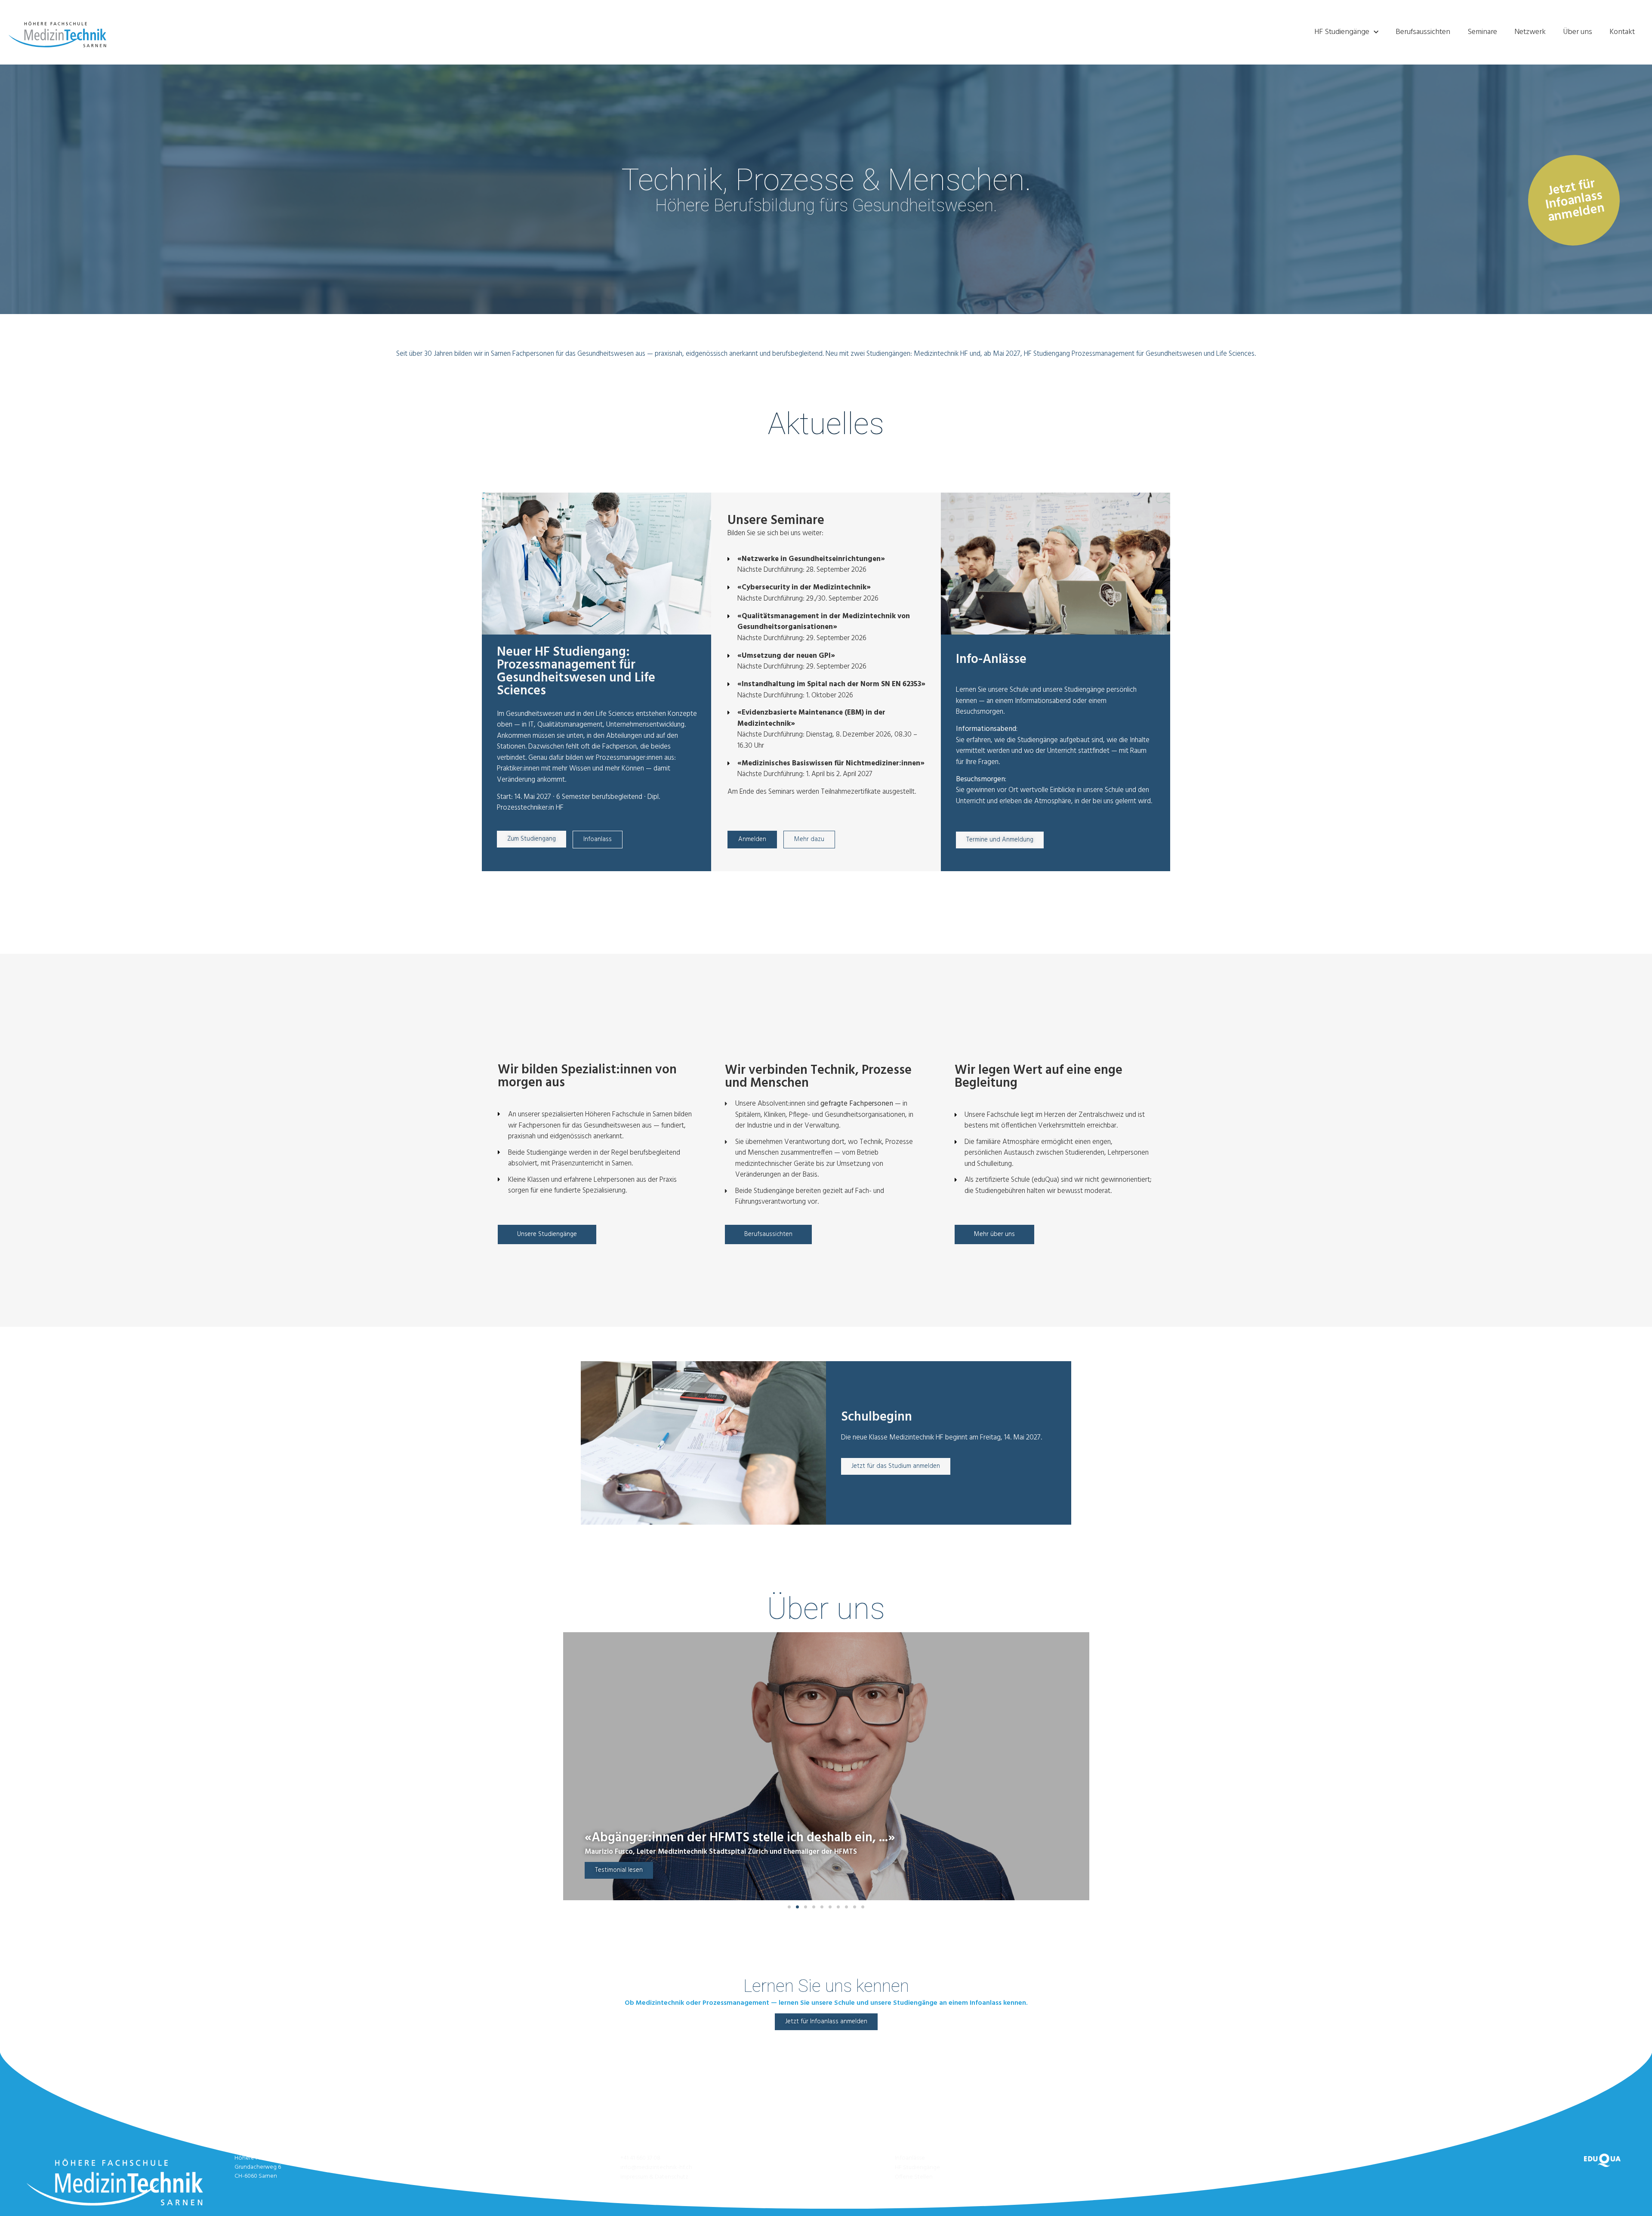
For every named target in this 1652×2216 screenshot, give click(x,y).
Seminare (1482, 32)
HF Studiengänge (1342, 32)
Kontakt (1622, 32)
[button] (789, 1907)
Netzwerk (1530, 32)
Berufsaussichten (1423, 32)
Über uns (1578, 32)
